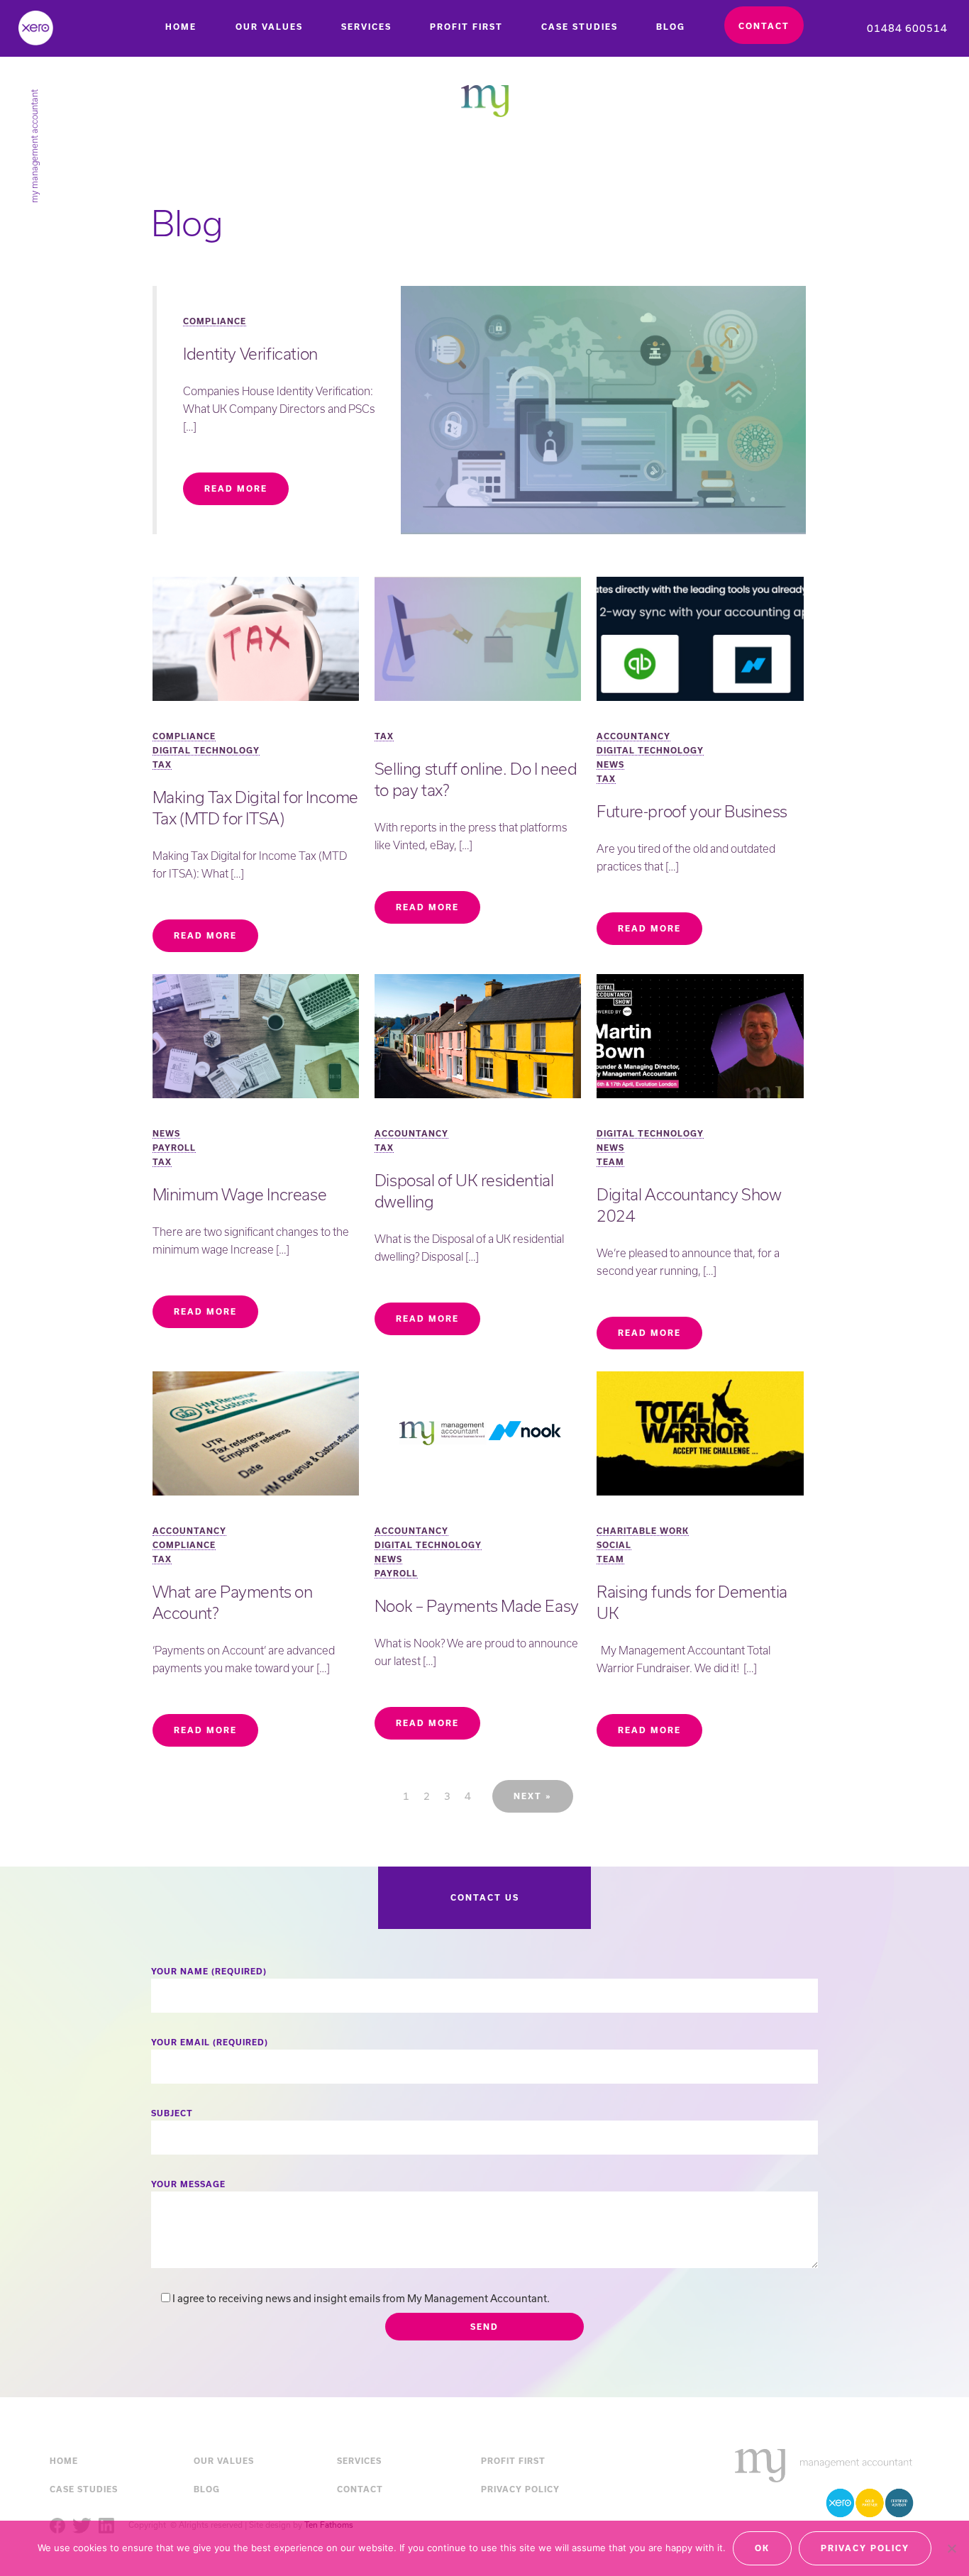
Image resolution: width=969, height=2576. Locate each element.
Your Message (188, 2184)
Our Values (269, 27)
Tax (162, 764)
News (610, 764)
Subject (172, 2113)
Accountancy (633, 736)
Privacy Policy (520, 2489)
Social (614, 1545)
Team (610, 1162)
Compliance (215, 321)
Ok (762, 2548)
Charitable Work (643, 1531)
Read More (236, 488)
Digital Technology (206, 750)
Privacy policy (865, 2548)
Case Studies (580, 27)
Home (181, 27)
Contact (764, 26)
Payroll (174, 1148)
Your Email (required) (210, 2042)
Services (366, 27)
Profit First (466, 27)
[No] (951, 2548)
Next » (533, 1796)
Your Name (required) (209, 1971)
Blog (671, 27)
